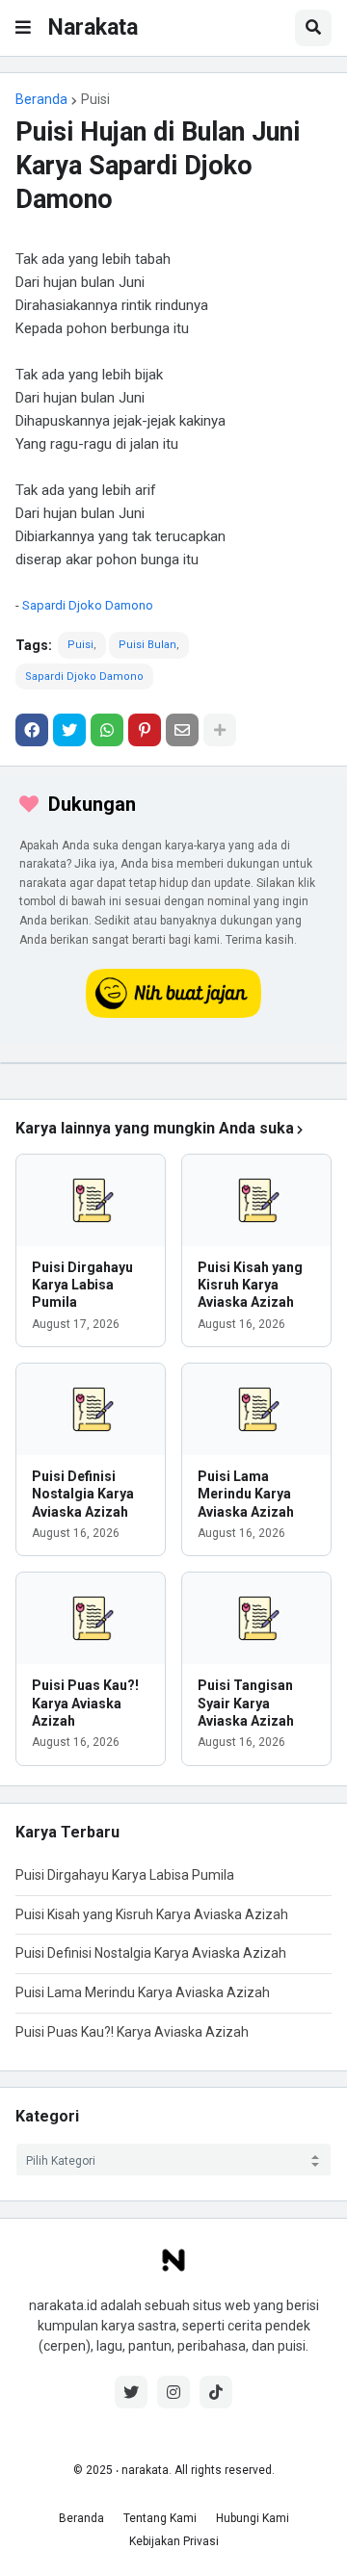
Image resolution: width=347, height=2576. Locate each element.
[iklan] (173, 1063)
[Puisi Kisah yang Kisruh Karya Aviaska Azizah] (256, 1200)
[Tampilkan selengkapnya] (220, 730)
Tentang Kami (160, 2518)
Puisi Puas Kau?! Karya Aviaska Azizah (85, 1703)
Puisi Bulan (147, 645)
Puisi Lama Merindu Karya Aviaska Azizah (246, 1494)
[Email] (182, 730)
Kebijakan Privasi (174, 2541)
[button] (23, 28)
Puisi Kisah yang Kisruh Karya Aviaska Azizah (250, 1285)
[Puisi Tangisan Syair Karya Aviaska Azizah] (256, 1618)
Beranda (41, 99)
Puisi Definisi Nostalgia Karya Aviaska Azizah (83, 1494)
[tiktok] (216, 2392)
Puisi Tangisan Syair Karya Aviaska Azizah (246, 1703)
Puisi (95, 99)
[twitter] (131, 2392)
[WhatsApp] (107, 730)
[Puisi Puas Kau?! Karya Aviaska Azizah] (91, 1618)
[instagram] (173, 2392)
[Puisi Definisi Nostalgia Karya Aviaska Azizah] (91, 1409)
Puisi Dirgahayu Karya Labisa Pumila (82, 1285)
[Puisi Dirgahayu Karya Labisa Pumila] (91, 1200)
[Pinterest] (145, 730)
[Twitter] (69, 730)
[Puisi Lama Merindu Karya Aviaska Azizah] (256, 1409)
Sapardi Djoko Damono (88, 605)
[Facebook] (32, 730)
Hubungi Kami (253, 2518)
